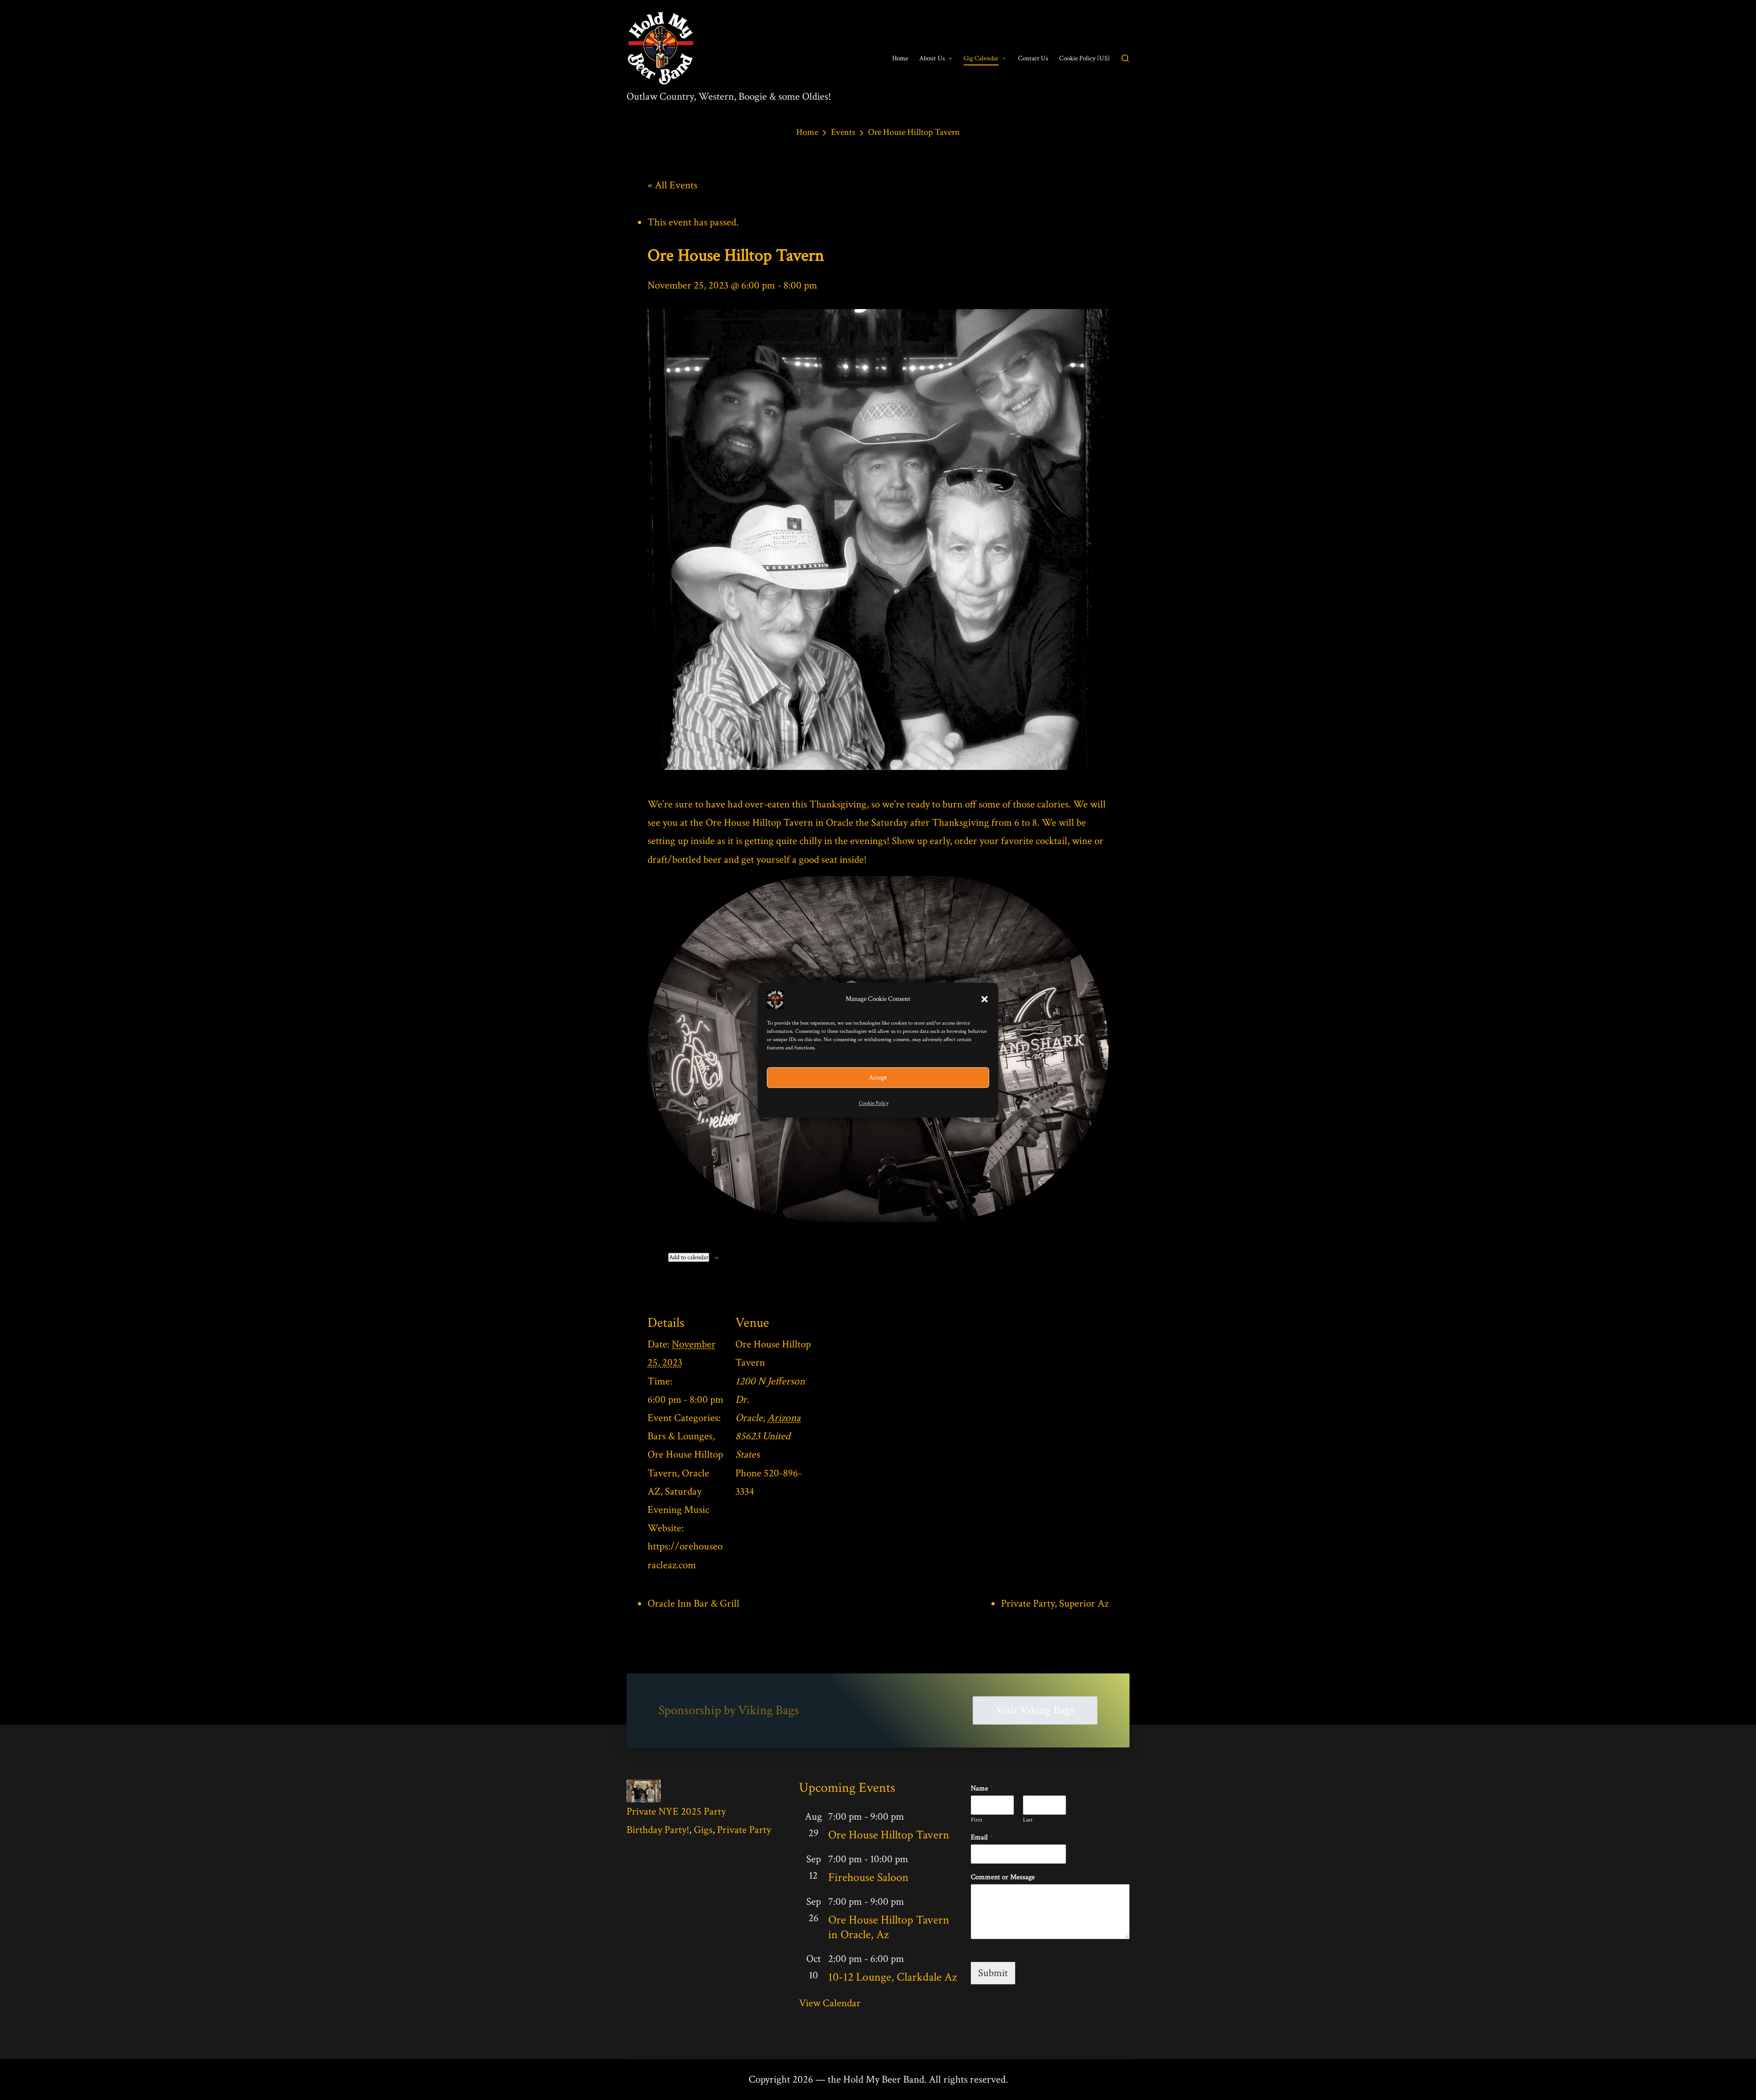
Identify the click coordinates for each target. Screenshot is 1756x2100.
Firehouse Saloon (868, 1877)
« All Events (672, 185)
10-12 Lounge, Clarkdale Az (893, 1977)
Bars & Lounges (680, 1436)
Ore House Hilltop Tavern (889, 1835)
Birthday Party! (658, 1830)
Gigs (703, 1830)
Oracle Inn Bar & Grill (693, 1603)
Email (982, 1838)
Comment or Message (1003, 1877)
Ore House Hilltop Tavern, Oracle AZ (685, 1473)
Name (982, 1789)
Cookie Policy (874, 1103)
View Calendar (830, 2003)
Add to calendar (689, 1257)
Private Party (744, 1830)
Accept (878, 1077)
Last (1028, 1820)
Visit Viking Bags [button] (1035, 1710)
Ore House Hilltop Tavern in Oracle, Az (889, 1927)
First (977, 1820)
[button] (985, 999)
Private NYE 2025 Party (676, 1811)
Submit (993, 1973)
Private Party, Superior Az (1055, 1603)
